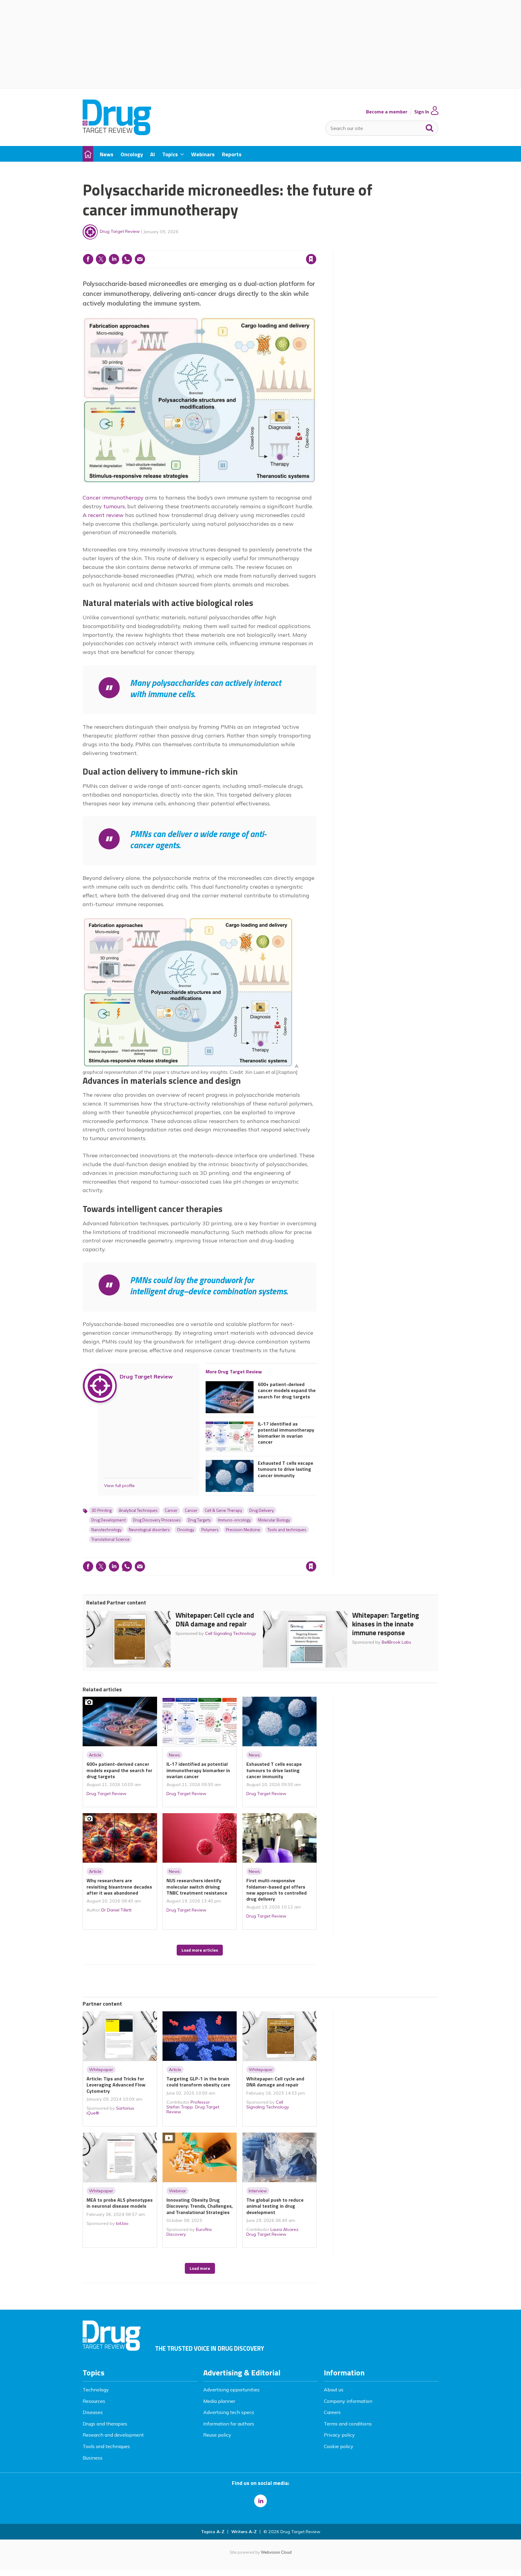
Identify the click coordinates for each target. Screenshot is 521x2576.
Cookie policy (339, 2446)
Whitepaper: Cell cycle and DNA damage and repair (215, 1620)
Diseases (93, 2412)
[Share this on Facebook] (88, 259)
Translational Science (111, 1539)
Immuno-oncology (234, 1520)
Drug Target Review (120, 231)
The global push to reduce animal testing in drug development (275, 2206)
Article (95, 1755)
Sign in (234, 247)
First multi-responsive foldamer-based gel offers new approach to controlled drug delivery (276, 1890)
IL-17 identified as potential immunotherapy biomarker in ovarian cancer (286, 1433)
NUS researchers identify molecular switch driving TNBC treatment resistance (197, 1887)
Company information (348, 2401)
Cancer (171, 1510)
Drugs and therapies (105, 2424)
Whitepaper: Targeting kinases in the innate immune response (386, 1624)
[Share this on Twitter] (101, 259)
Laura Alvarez (284, 2229)
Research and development (113, 2435)
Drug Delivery (262, 1510)
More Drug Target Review (234, 1372)
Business (93, 2458)
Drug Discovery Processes (157, 1520)
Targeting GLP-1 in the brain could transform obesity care (198, 2082)
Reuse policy (217, 2435)
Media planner (219, 2401)
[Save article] (311, 259)
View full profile (119, 1486)
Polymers (210, 1530)
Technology (96, 2390)
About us (334, 2390)
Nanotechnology (106, 1530)
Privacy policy (339, 2435)
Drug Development (109, 1520)
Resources (94, 2401)
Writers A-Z (244, 2532)
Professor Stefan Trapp (188, 2105)
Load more (200, 2268)
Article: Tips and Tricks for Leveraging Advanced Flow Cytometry (116, 2085)
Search (430, 127)
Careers (332, 2412)
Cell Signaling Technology (231, 1633)
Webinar (177, 2191)
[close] (316, 247)
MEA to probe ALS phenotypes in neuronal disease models (120, 2203)
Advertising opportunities (231, 2390)
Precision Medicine (243, 1530)
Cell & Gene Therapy (223, 1510)
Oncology (186, 1530)
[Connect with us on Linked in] (260, 2501)
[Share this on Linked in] (114, 259)
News (174, 1755)
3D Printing (101, 1510)
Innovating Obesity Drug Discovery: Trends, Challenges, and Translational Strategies (200, 2206)
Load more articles (200, 1950)
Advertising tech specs (229, 2412)
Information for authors (229, 2424)
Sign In (422, 112)
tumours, (115, 506)
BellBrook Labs (396, 1642)
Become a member (387, 112)
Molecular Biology (274, 1520)
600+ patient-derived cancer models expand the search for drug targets (287, 1390)
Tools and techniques (287, 1530)
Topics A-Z (213, 2532)
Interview (258, 2191)
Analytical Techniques (138, 1510)
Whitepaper (101, 2070)
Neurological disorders (149, 1530)
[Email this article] (140, 259)
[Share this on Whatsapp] (127, 259)
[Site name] (117, 133)
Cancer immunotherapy (113, 498)
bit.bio (122, 2223)
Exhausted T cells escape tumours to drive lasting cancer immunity (286, 1469)
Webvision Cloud (276, 2552)
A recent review (103, 515)
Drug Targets (199, 1520)
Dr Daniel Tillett (116, 1910)
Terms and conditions (348, 2424)
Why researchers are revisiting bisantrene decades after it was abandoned (119, 1887)
